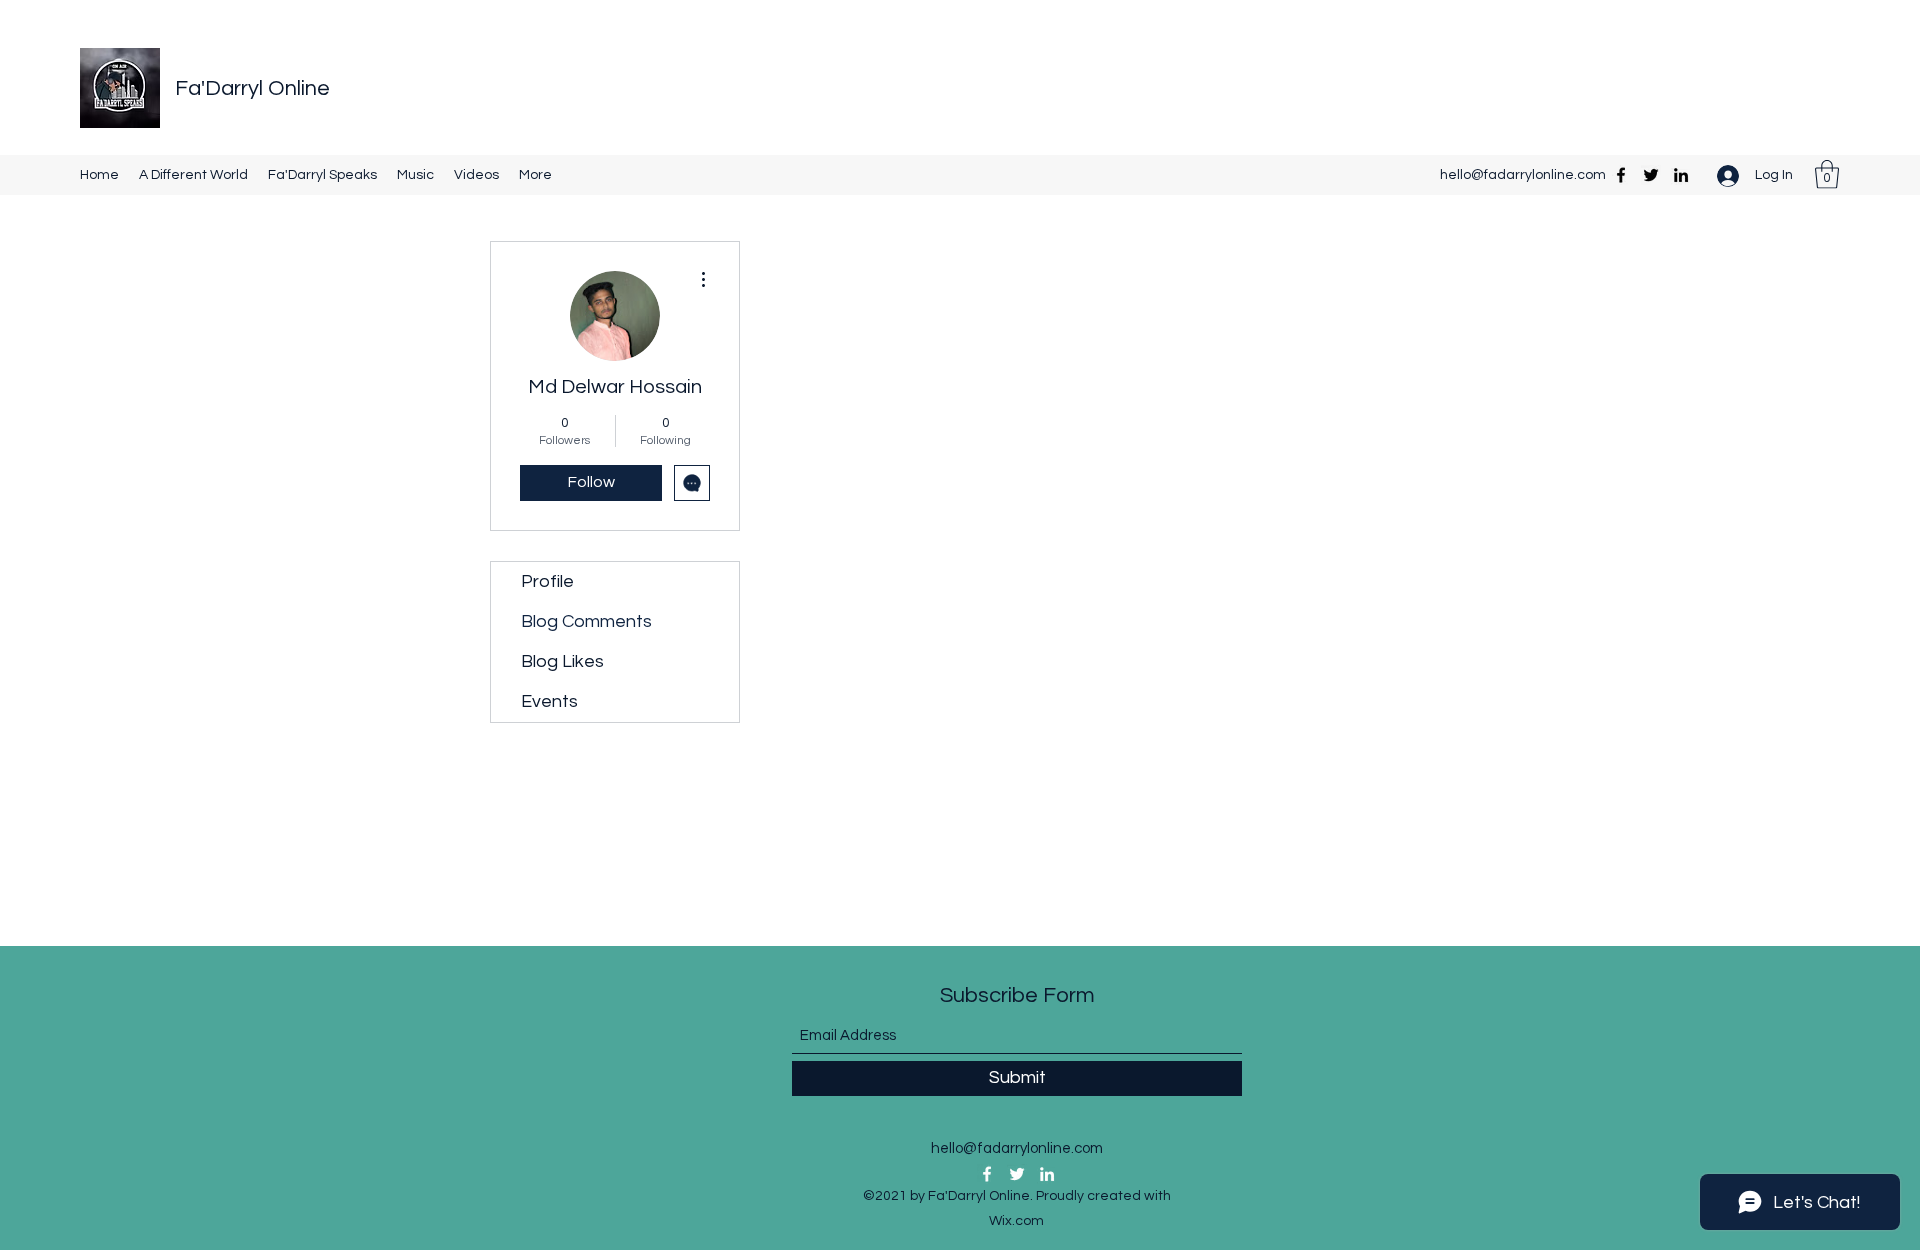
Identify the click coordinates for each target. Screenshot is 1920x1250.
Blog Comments (586, 621)
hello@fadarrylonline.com (1523, 175)
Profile (547, 581)
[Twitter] (1651, 175)
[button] (1827, 174)
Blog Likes (562, 661)
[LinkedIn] (1681, 175)
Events (549, 701)
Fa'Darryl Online (252, 88)
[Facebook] (1621, 175)
